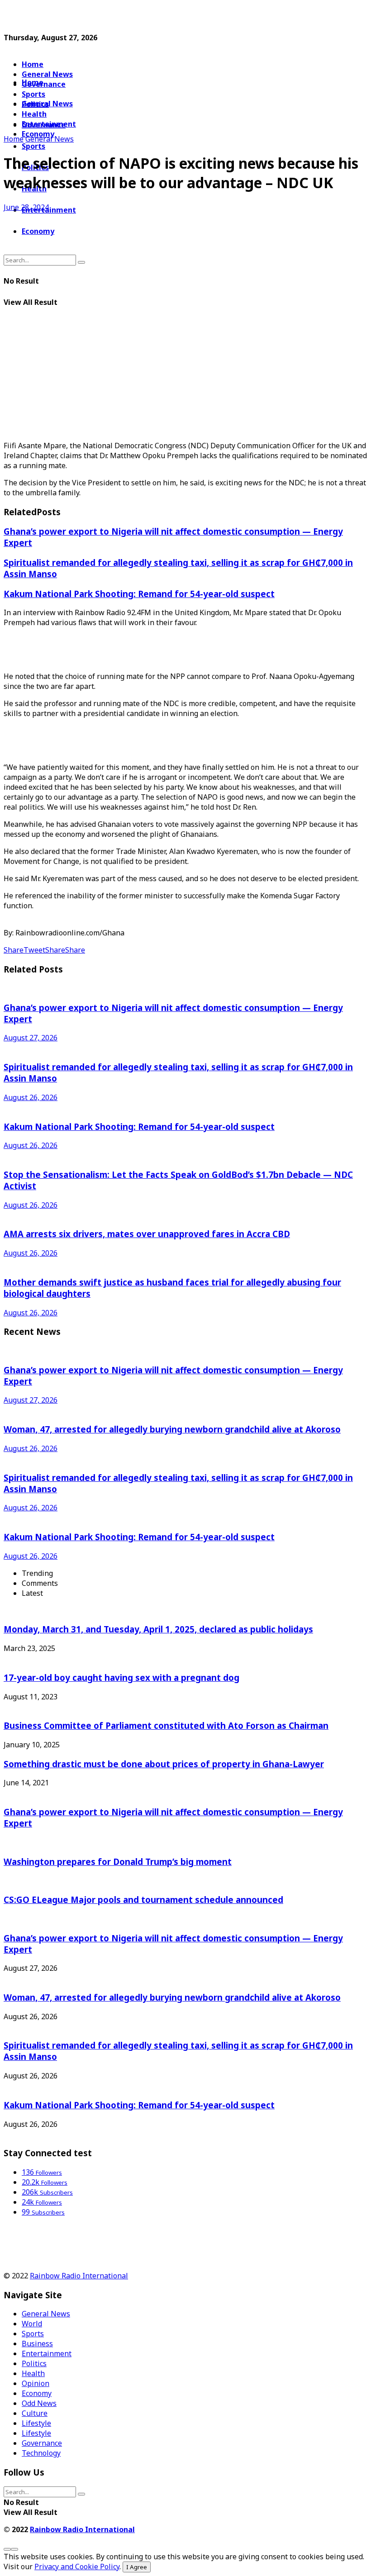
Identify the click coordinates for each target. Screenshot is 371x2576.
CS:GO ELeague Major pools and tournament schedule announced (143, 1900)
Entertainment (49, 210)
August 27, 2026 (31, 1038)
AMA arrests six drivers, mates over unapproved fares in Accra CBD (147, 1234)
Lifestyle (36, 2423)
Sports (33, 146)
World (32, 2324)
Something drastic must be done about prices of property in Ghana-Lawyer (164, 1764)
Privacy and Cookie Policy (77, 2567)
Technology (41, 2453)
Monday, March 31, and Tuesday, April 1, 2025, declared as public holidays (158, 1629)
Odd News (39, 2403)
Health (33, 2373)
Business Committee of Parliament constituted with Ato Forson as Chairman (166, 1725)
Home (33, 64)
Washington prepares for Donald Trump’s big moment (118, 1862)
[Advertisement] (109, 17)
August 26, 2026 (31, 1097)
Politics (34, 2363)
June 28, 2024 (26, 207)
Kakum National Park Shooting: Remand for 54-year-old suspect (139, 594)
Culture (35, 2413)
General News (47, 74)
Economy (38, 231)
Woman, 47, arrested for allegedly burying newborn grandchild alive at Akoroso (172, 1429)
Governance (44, 84)
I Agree (137, 2567)
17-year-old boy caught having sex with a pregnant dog (121, 1677)
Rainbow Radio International (79, 2276)
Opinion (36, 2383)
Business (37, 2344)
